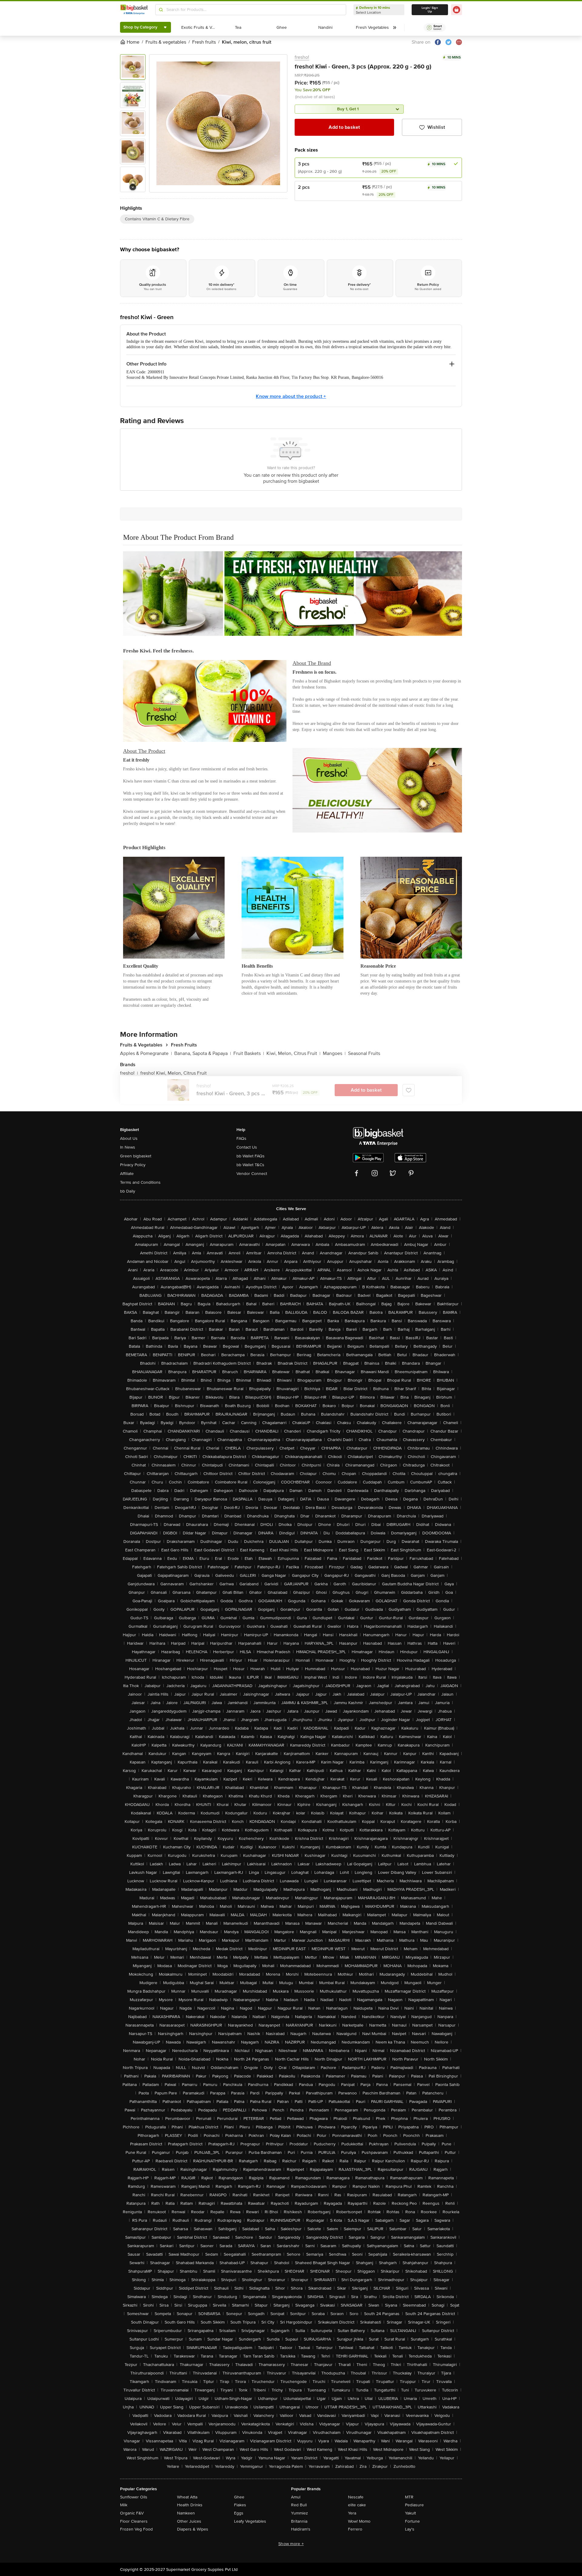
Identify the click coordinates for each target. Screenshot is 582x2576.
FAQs (241, 1138)
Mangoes (334, 1053)
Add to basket (344, 127)
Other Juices (189, 2521)
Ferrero (355, 2529)
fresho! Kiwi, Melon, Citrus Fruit (174, 1073)
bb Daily (128, 1191)
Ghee (239, 2497)
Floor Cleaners (134, 2521)
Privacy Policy (133, 1165)
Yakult (410, 2513)
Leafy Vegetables (250, 2521)
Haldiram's (301, 2529)
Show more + (291, 2544)
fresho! (302, 57)
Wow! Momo (359, 2521)
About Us (129, 1138)
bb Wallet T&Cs (250, 1165)
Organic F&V (132, 2513)
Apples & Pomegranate (146, 1053)
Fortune (412, 2521)
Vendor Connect (252, 1174)
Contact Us (247, 1147)
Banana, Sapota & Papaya (203, 1053)
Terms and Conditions (140, 1182)
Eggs (239, 2513)
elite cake (357, 2505)
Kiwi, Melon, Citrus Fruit (293, 1053)
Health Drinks (190, 2505)
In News (128, 1147)
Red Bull (299, 2505)
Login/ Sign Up (430, 10)
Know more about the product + (291, 396)
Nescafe (356, 2497)
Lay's (410, 2529)
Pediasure (414, 2505)
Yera (352, 2513)
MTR (409, 2497)
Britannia (299, 2521)
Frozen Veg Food (136, 2529)
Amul (296, 2497)
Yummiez (299, 2513)
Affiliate (127, 1174)
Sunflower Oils (134, 2497)
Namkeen (186, 2513)
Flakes (240, 2505)
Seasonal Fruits (364, 1053)
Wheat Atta (187, 2497)
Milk (124, 2505)
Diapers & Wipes (193, 2529)
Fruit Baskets (249, 1053)
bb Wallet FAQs (251, 1156)
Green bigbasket (136, 1156)
